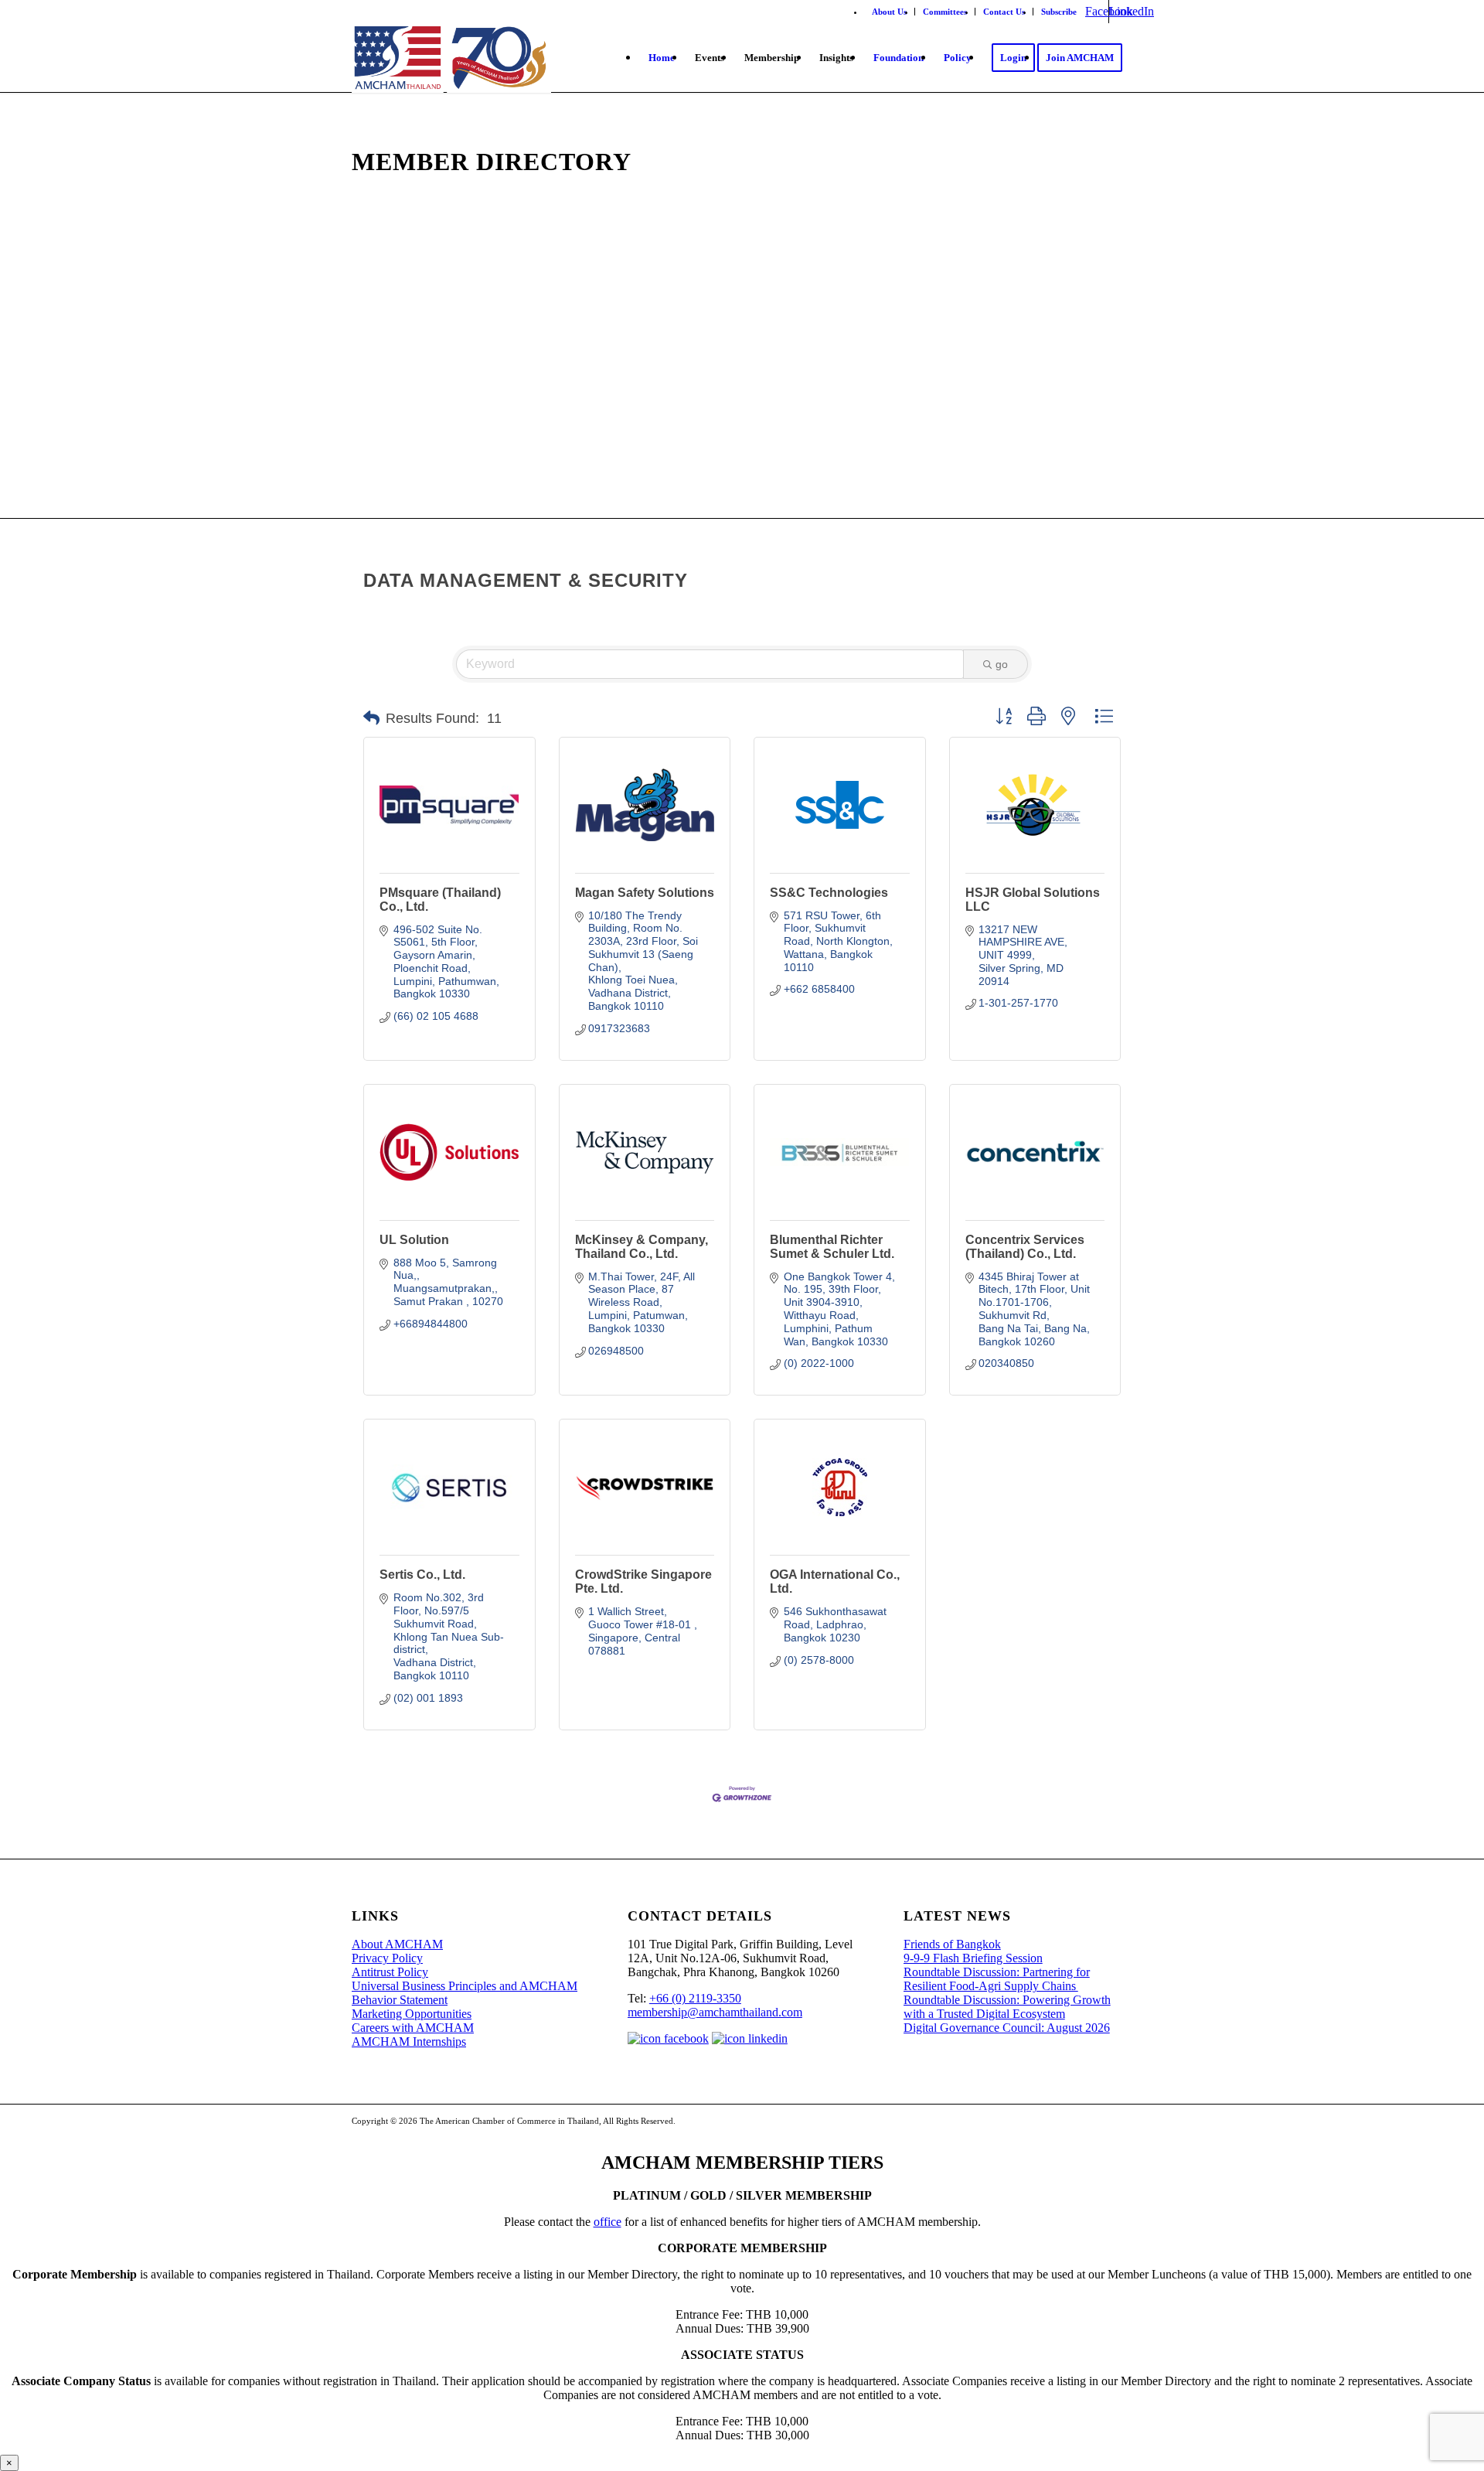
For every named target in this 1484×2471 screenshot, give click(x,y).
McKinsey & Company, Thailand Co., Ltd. (642, 1247)
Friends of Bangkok (952, 1944)
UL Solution (414, 1240)
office (608, 2222)
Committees (945, 12)
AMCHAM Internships (409, 2042)
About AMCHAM (397, 1944)
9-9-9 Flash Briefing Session (973, 1958)
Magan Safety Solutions (645, 893)
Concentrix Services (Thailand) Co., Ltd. (1025, 1247)
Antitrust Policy (390, 1972)
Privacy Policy (387, 1958)
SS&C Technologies (829, 893)
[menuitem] (890, 12)
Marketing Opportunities (412, 2014)
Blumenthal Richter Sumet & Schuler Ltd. (832, 1247)
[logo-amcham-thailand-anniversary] (451, 58)
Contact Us (1004, 12)
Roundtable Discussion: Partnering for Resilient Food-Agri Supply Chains (997, 1979)
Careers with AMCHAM (413, 2028)
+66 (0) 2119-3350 (695, 1998)
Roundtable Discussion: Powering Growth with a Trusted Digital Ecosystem (1007, 2007)
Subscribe (1059, 12)
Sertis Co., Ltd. (422, 1575)
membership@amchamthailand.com (715, 2012)
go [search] (1002, 664)
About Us (889, 12)
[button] (371, 718)
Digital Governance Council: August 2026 (1007, 2028)
